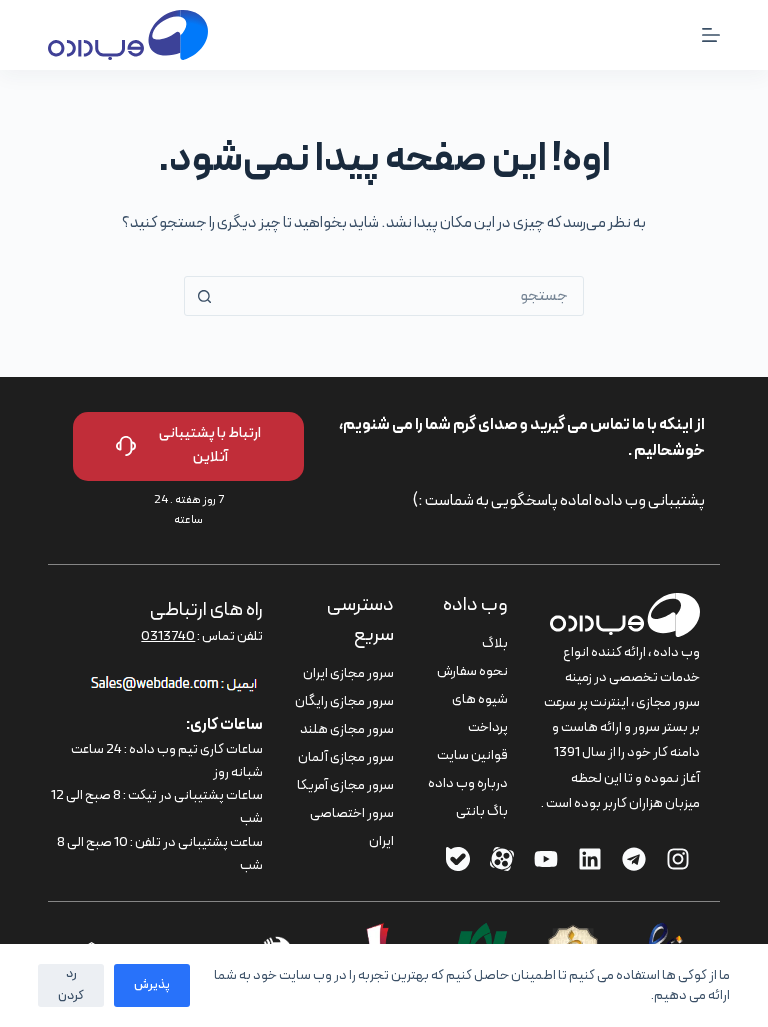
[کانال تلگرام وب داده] (634, 859)
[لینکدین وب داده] (590, 859)
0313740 (168, 636)
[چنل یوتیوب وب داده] (546, 859)
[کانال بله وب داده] (458, 859)
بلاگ (495, 643)
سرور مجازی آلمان (346, 757)
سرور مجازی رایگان (344, 701)
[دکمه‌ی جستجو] (204, 296)
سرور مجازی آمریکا (345, 785)
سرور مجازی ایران (348, 673)
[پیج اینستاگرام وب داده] (678, 859)
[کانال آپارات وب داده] (502, 859)
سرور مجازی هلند (347, 729)
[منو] (711, 35)
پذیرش (152, 985)
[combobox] (403, 296)
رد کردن (71, 984)
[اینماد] (660, 935)
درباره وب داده (468, 783)
